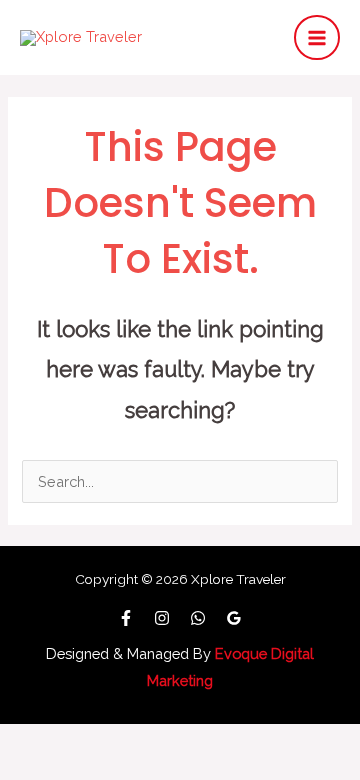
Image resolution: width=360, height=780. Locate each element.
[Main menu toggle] (317, 38)
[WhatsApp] (198, 618)
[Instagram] (162, 618)
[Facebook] (126, 618)
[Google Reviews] (234, 618)
